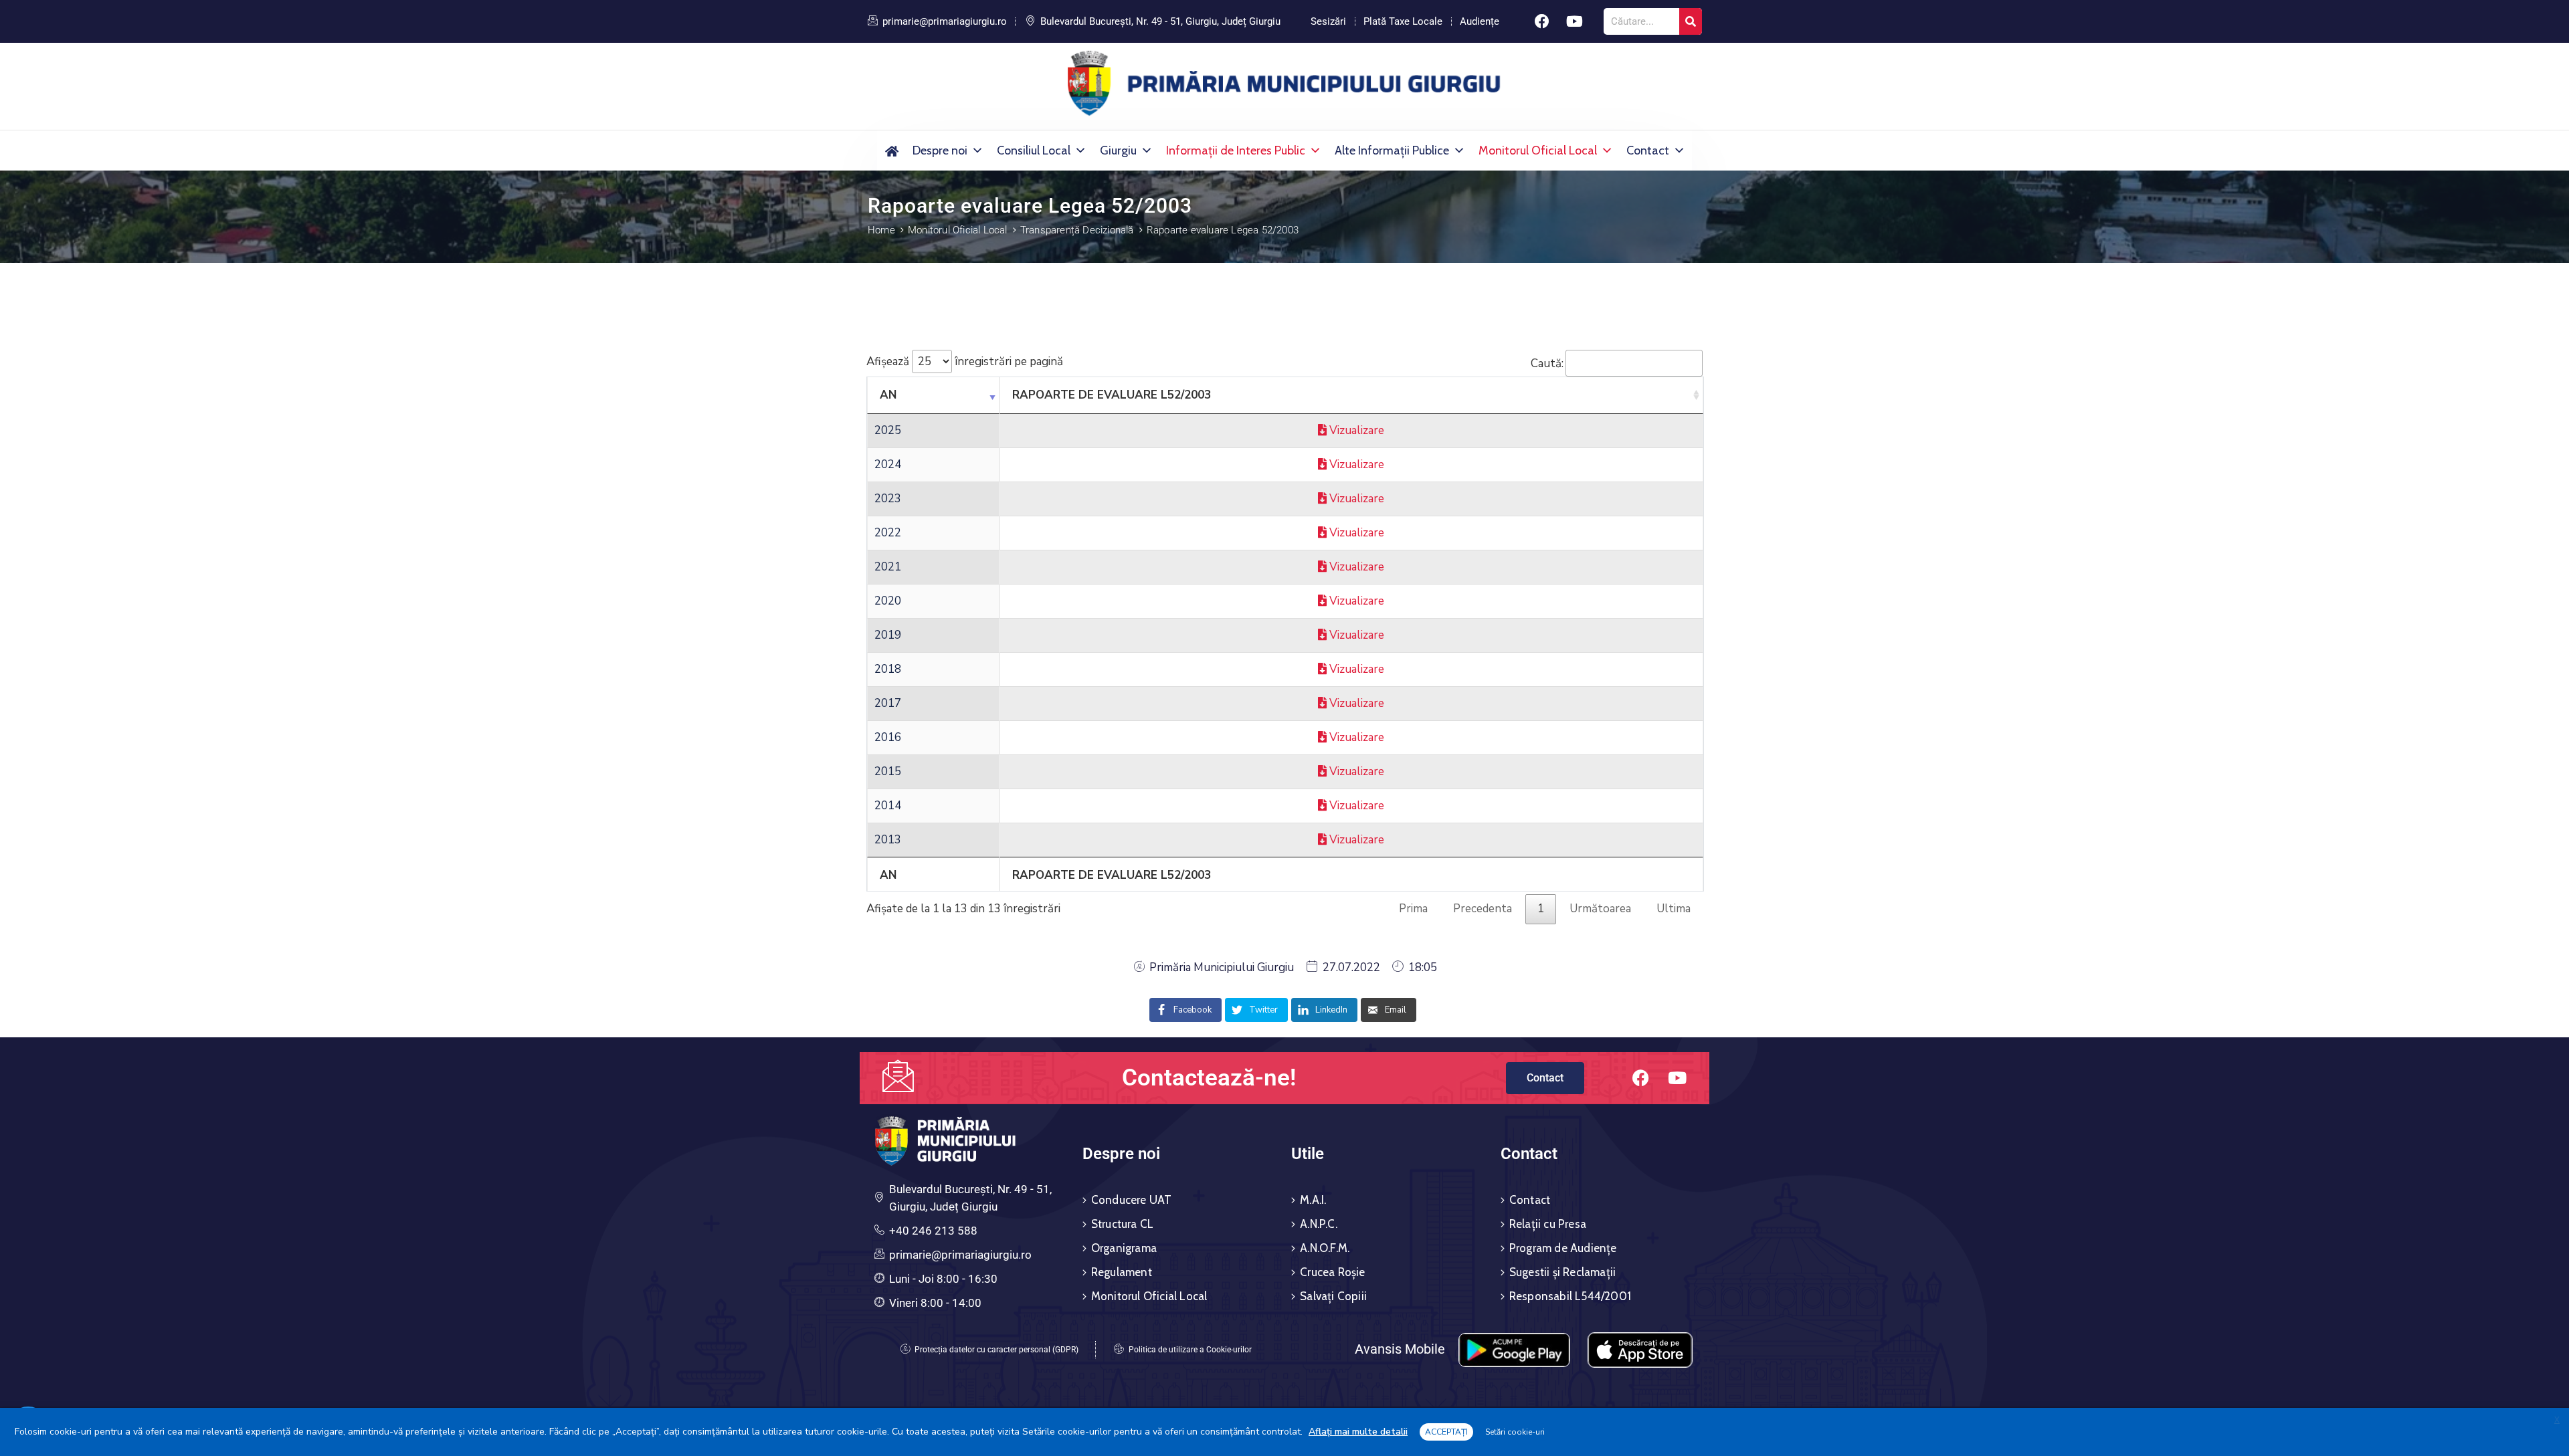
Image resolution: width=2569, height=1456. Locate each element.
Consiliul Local (1034, 150)
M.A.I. (1313, 1200)
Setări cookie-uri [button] (1515, 1432)
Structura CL (1122, 1224)
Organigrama (1124, 1248)
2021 (888, 567)
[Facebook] (1542, 21)
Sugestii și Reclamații (1562, 1272)
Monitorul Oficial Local (1538, 150)
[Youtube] (1575, 21)
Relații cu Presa (1548, 1224)
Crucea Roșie (1332, 1272)
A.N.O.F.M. (1325, 1248)
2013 (888, 840)
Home (881, 230)
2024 (888, 464)
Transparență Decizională (1077, 230)
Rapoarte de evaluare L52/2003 (1112, 395)
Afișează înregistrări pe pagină (965, 361)
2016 (888, 737)
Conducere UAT (1132, 1200)
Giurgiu (1118, 150)
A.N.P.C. (1319, 1224)
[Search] (1691, 21)
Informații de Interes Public (1236, 150)
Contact (1648, 150)
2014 (888, 806)
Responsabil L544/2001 (1570, 1296)
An (888, 395)
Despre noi (940, 150)
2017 (888, 703)
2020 (888, 601)
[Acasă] (891, 150)
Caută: (1547, 363)
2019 (888, 635)
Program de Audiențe (1563, 1248)
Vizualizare (1355, 430)
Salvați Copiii (1333, 1296)
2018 (888, 669)
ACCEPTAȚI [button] (1446, 1432)
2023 (888, 499)
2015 (888, 771)
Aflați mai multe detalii (1358, 1432)
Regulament (1122, 1272)
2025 (888, 430)
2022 (888, 533)
